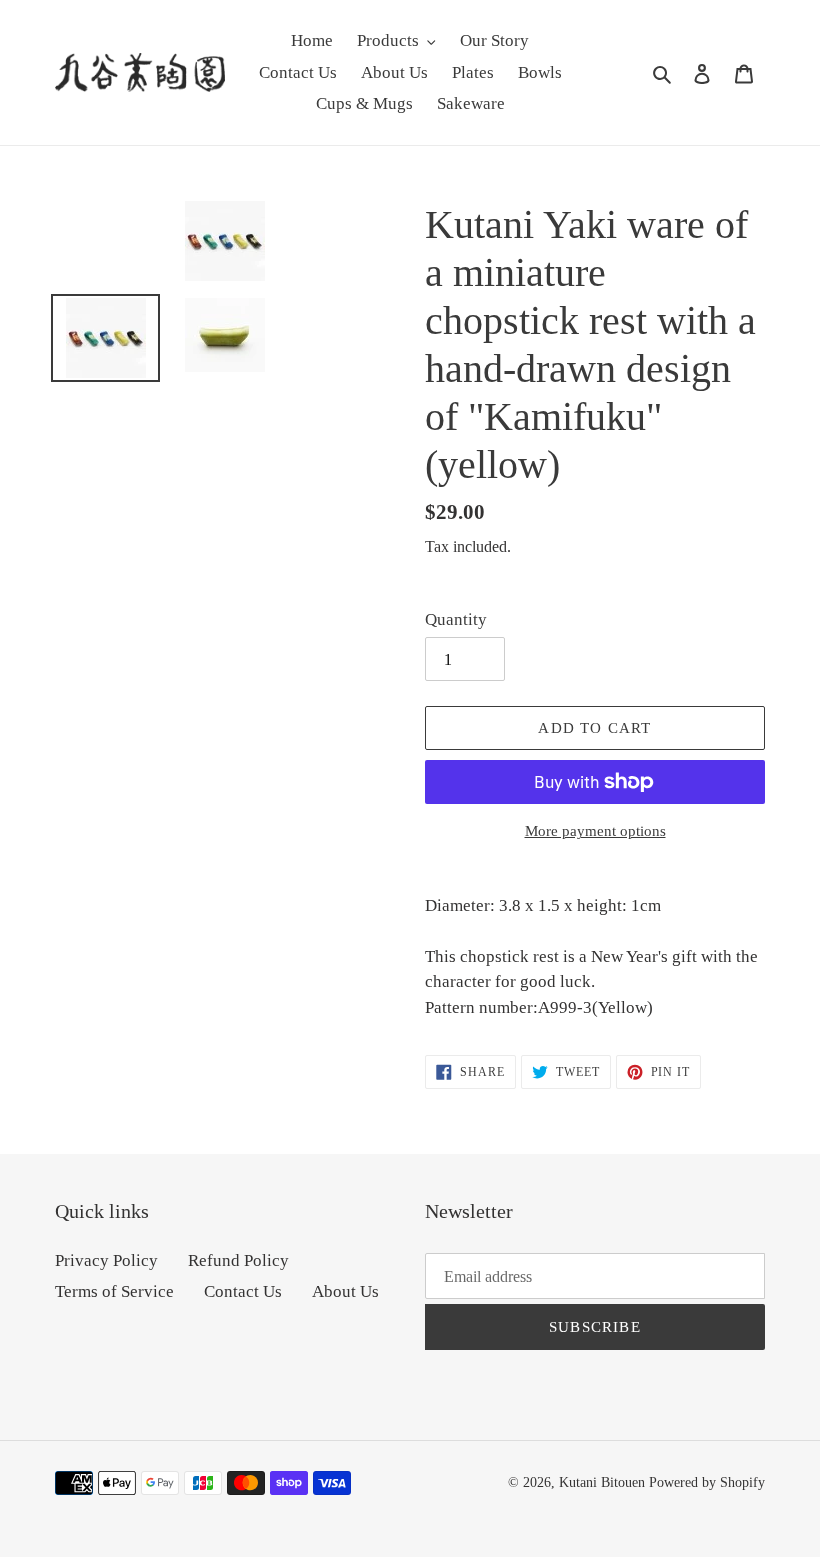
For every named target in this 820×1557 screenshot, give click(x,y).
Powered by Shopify (707, 1482)
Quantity (456, 619)
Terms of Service (114, 1291)
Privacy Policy (106, 1260)
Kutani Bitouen (602, 1482)
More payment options (595, 831)
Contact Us (243, 1291)
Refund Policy (238, 1260)
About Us (345, 1291)
